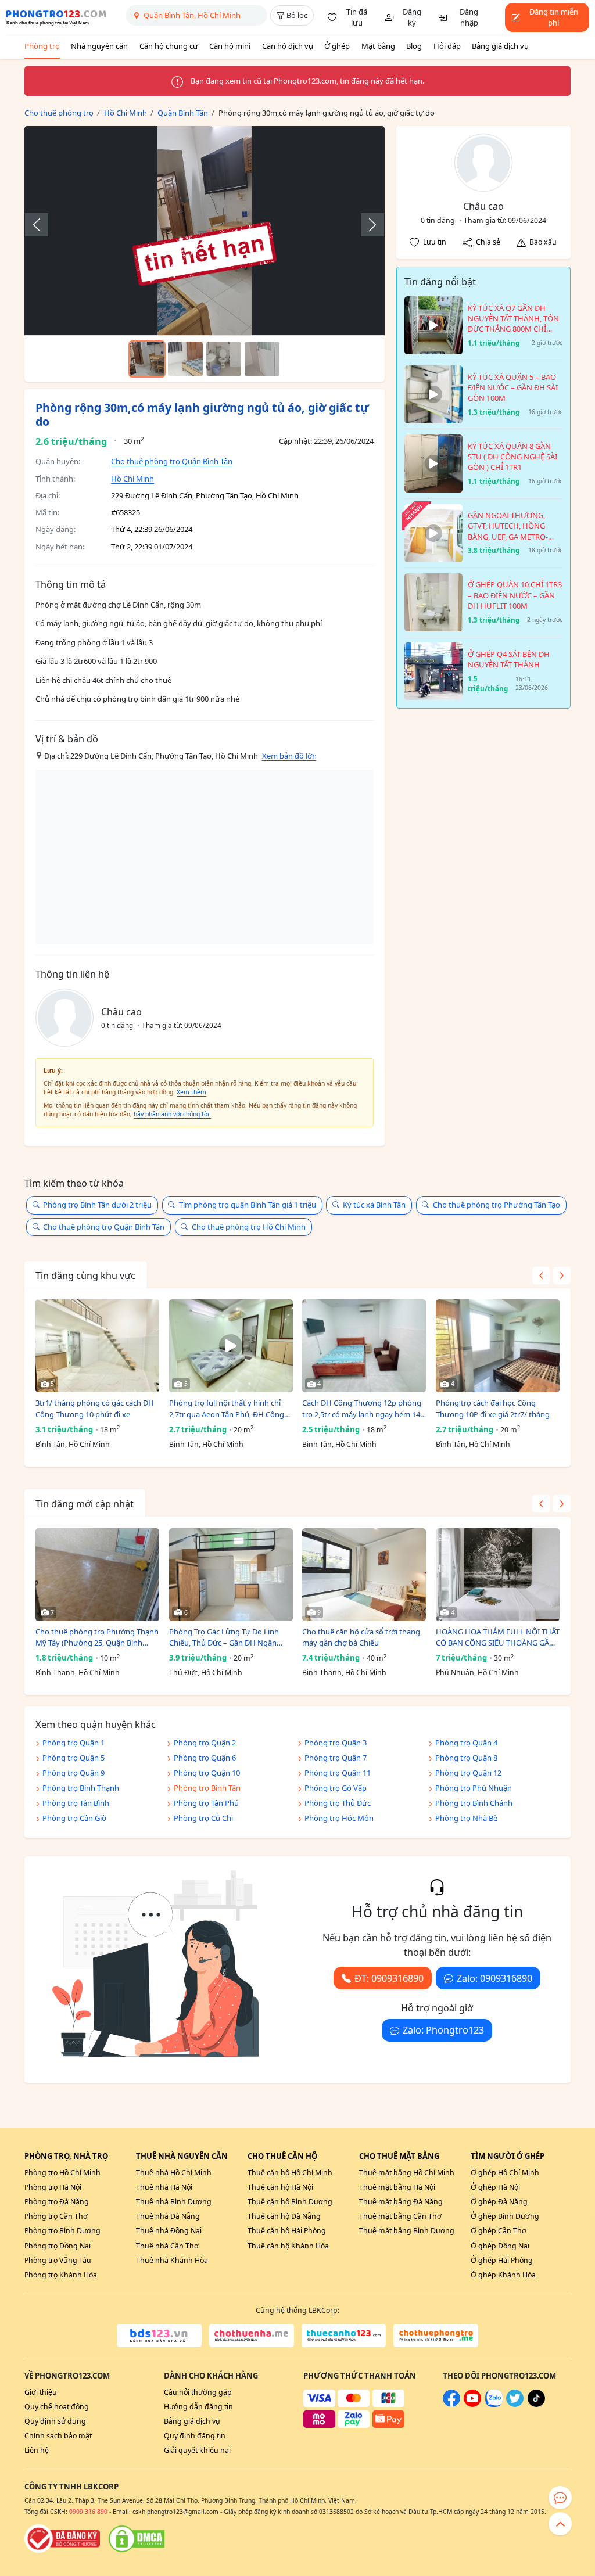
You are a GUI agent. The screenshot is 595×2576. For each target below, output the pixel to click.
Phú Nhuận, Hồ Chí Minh (477, 1673)
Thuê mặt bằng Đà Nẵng (401, 2202)
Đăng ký (412, 17)
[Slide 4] (262, 359)
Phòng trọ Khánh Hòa (61, 2275)
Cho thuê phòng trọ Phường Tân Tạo (497, 1205)
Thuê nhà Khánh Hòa (172, 2260)
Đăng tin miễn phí (554, 17)
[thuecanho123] (344, 2336)
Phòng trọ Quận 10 (207, 1773)
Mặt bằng (378, 46)
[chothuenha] (252, 2336)
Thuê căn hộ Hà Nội (280, 2187)
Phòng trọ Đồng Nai (58, 2246)
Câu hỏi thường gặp (198, 2392)
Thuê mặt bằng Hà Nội (397, 2187)
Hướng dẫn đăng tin (198, 2407)
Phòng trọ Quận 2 (205, 1743)
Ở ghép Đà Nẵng (499, 2202)
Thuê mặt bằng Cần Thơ (400, 2216)
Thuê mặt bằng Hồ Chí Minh (407, 2173)
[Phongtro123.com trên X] (515, 2404)
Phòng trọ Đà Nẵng (57, 2202)
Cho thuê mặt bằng (399, 2156)
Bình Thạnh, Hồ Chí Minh (78, 1673)
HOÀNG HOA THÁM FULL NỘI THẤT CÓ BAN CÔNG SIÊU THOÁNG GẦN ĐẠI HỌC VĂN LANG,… (498, 1638)
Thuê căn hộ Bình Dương (290, 2202)
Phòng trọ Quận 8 (466, 1758)
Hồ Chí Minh (132, 479)
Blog (414, 46)
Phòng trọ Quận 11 (338, 1773)
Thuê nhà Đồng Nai (169, 2231)
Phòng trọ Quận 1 (74, 1743)
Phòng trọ (42, 46)
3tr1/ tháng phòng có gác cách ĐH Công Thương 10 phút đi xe (95, 1409)
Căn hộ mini (230, 46)
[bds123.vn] (159, 2336)
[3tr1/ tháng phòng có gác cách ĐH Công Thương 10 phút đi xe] (97, 1346)
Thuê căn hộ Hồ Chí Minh (290, 2173)
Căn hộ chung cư (169, 46)
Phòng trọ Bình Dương (62, 2231)
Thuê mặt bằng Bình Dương (407, 2231)
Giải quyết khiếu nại (197, 2450)
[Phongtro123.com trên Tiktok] (536, 2404)
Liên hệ (37, 2450)
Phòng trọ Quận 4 (466, 1743)
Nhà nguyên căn (99, 46)
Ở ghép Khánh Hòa (503, 2275)
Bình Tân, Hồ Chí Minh (73, 1444)
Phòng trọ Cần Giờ (74, 1818)
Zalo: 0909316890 (494, 1978)
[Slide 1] (147, 359)
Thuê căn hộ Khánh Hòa (288, 2246)
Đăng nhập (469, 17)
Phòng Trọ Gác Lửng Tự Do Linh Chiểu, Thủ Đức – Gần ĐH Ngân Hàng (224, 1638)
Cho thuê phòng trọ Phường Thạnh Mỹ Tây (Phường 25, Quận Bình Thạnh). (97, 1638)
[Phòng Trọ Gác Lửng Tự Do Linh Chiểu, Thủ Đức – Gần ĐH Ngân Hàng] (231, 1575)
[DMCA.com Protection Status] (137, 2539)
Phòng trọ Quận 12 (468, 1773)
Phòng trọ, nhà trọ (66, 2156)
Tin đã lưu (357, 17)
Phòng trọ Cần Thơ (56, 2216)
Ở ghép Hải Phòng (502, 2260)
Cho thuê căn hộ (282, 2156)
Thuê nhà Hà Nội (164, 2187)
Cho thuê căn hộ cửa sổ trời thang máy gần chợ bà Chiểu (361, 1637)
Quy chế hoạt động (57, 2407)
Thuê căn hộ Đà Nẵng (284, 2216)
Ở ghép (337, 46)
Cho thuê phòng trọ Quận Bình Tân (172, 461)
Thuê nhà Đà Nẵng (168, 2216)
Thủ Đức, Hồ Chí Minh (206, 1673)
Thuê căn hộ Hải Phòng (287, 2231)
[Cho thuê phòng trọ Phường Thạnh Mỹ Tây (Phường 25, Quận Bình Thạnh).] (97, 1575)
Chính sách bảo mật (58, 2436)
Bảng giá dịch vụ (500, 46)
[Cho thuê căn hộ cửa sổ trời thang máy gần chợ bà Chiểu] (364, 1575)
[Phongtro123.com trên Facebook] (451, 2404)
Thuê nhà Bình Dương (174, 2202)
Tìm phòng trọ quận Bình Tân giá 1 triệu (248, 1205)
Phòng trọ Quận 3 (336, 1743)
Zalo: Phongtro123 (443, 2030)
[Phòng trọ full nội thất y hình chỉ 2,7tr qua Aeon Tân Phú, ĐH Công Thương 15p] (231, 1346)
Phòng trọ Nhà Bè (466, 1818)
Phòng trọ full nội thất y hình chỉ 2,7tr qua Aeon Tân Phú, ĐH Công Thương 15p (227, 1409)
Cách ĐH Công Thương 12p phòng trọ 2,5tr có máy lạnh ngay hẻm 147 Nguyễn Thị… (363, 1409)
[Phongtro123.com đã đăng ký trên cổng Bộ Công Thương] (62, 2539)
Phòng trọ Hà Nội (53, 2187)
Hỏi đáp (447, 46)
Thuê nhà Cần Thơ (167, 2246)
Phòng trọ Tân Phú (206, 1803)
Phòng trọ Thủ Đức (338, 1803)
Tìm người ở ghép (508, 2156)
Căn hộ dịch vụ (288, 46)
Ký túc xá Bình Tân (374, 1205)
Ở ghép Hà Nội (495, 2187)
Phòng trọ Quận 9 (74, 1773)
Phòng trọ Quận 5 (74, 1758)
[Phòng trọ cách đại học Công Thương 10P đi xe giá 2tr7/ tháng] (498, 1346)
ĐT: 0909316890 (389, 1978)
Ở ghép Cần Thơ (499, 2231)
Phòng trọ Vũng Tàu (58, 2260)
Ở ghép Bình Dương (505, 2216)
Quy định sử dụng (55, 2421)
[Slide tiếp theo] (367, 225)
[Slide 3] (224, 359)
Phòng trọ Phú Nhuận (474, 1788)
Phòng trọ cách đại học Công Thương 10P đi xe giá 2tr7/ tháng (493, 1409)
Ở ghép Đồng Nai (500, 2246)
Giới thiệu (41, 2392)
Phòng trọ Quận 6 (205, 1758)
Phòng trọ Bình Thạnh (81, 1788)
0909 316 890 (88, 2512)
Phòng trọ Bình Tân (207, 1788)
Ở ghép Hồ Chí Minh (505, 2173)
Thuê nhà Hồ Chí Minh (174, 2173)
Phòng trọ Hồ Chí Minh (62, 2173)
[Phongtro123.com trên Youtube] (472, 2404)
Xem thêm (191, 1092)
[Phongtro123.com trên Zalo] (494, 2404)
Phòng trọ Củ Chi (203, 1818)
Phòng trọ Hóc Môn (339, 1818)
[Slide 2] (185, 359)
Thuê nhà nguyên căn (182, 2156)
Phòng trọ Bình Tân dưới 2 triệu (97, 1205)
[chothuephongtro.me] (436, 2336)
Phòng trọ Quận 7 (336, 1758)
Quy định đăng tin (195, 2436)
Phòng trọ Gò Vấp (336, 1788)
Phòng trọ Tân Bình (76, 1803)
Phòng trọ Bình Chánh (474, 1803)
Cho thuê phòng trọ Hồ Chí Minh (249, 1227)
